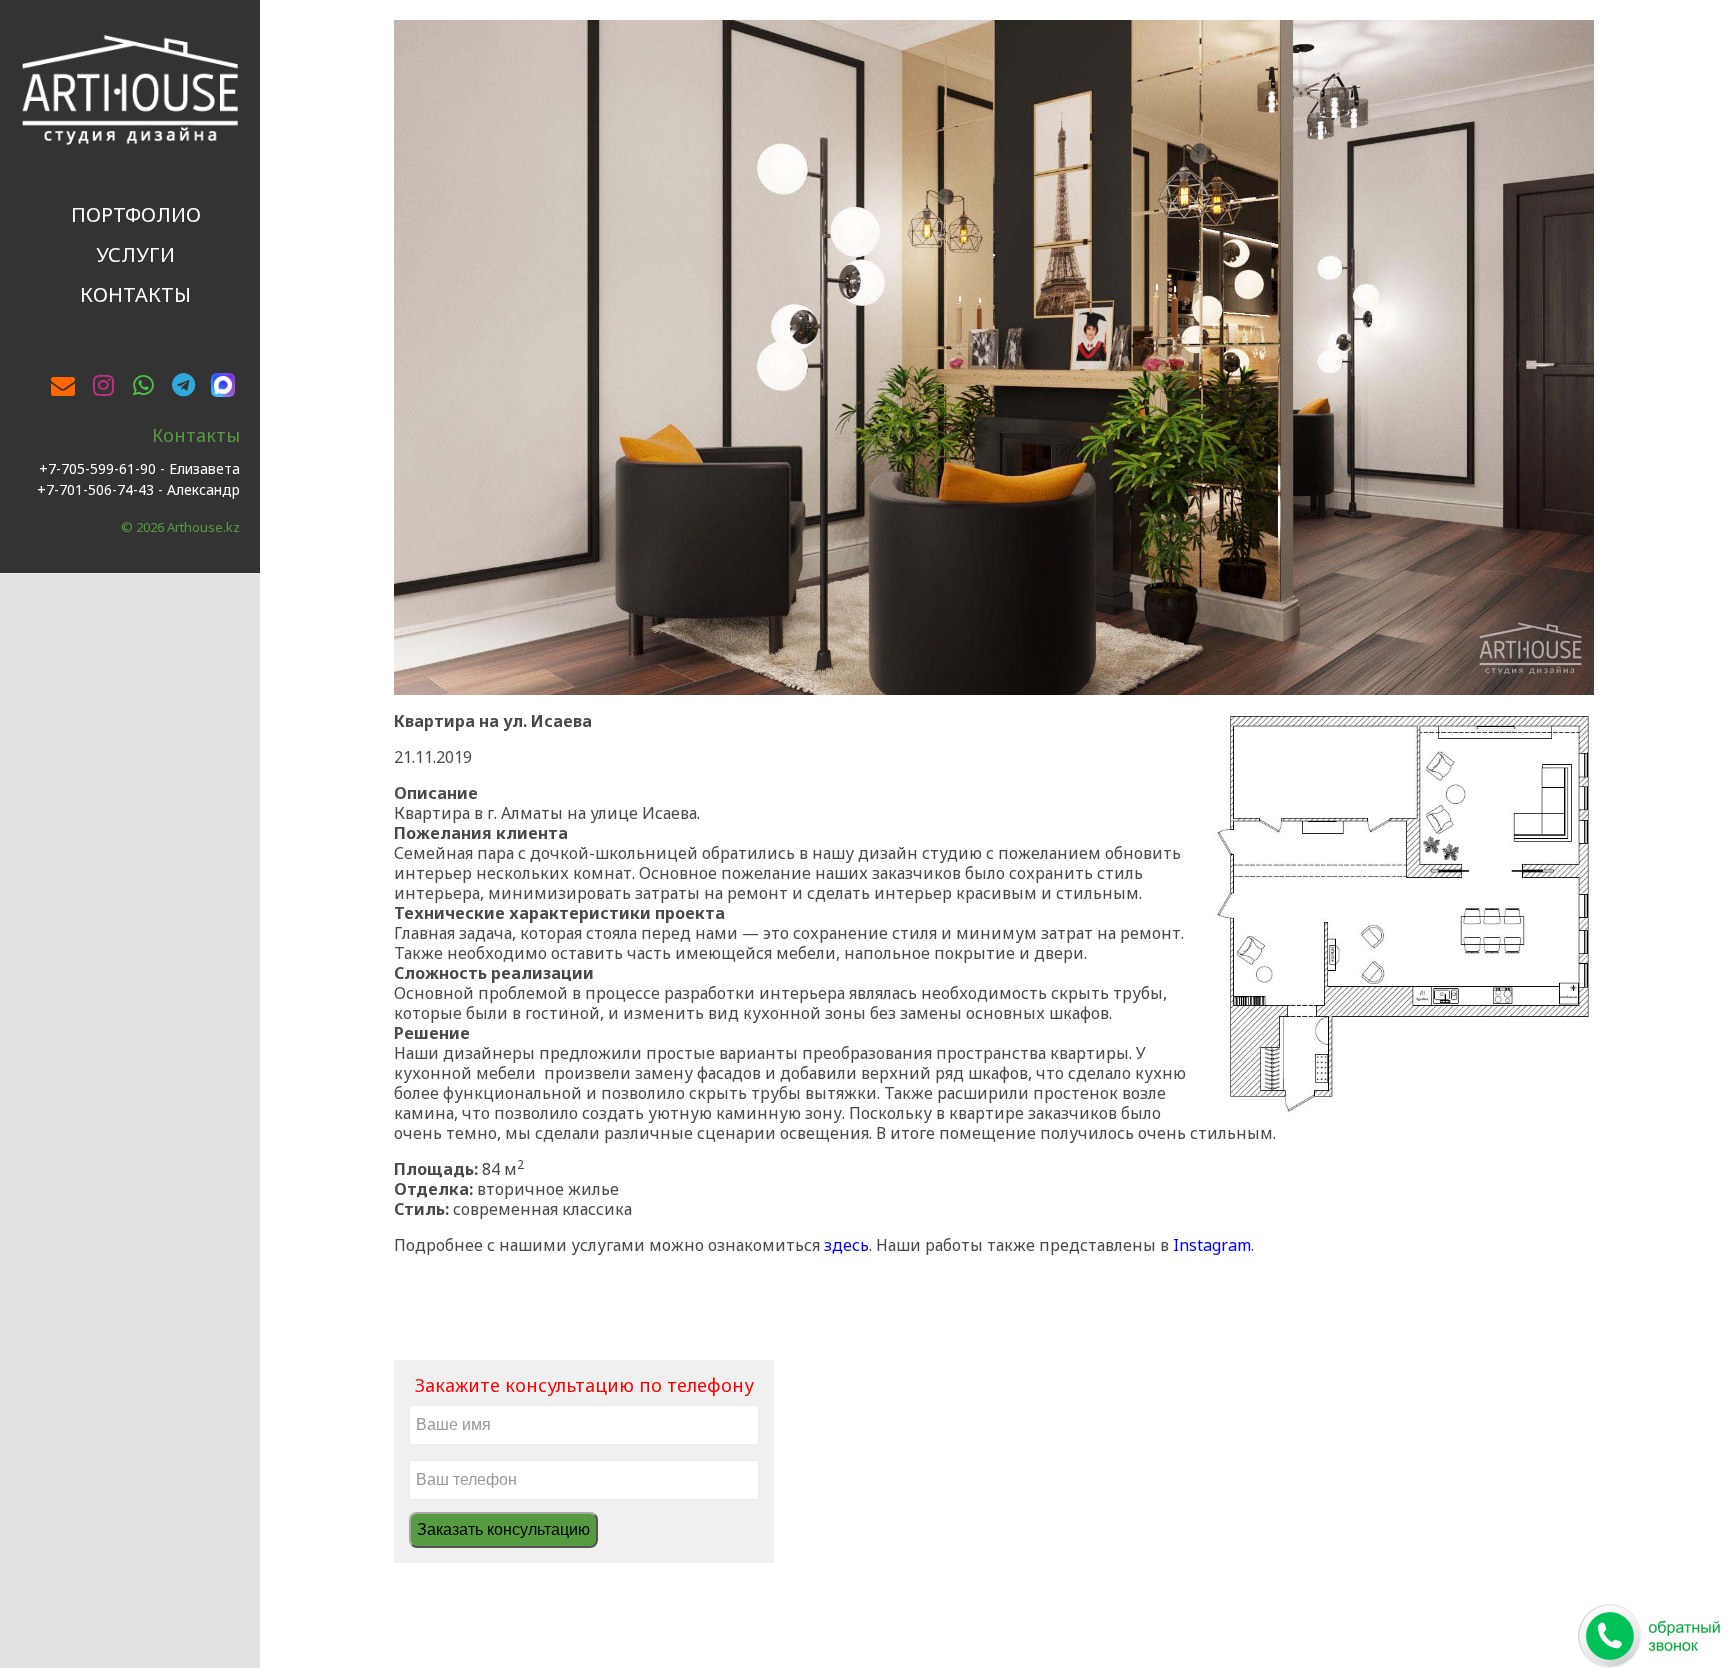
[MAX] (223, 382)
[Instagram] (103, 385)
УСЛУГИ (135, 254)
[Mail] (63, 385)
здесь (846, 1245)
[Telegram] (183, 385)
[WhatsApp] (143, 385)
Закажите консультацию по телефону (584, 1385)
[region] (994, 357)
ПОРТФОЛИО (136, 214)
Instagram (1212, 1245)
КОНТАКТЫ (135, 294)
